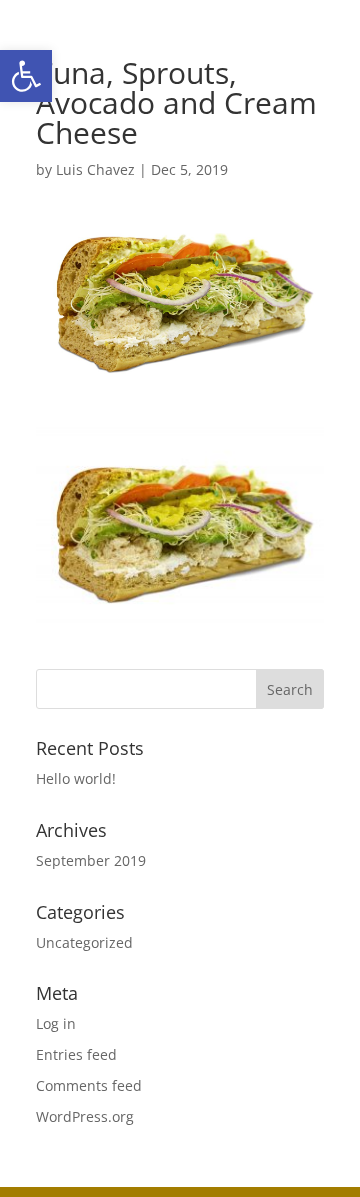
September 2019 (91, 860)
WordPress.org (85, 1116)
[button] (26, 76)
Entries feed (76, 1054)
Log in (56, 1023)
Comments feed (89, 1085)
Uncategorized (84, 942)
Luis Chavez (95, 169)
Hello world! (76, 778)
